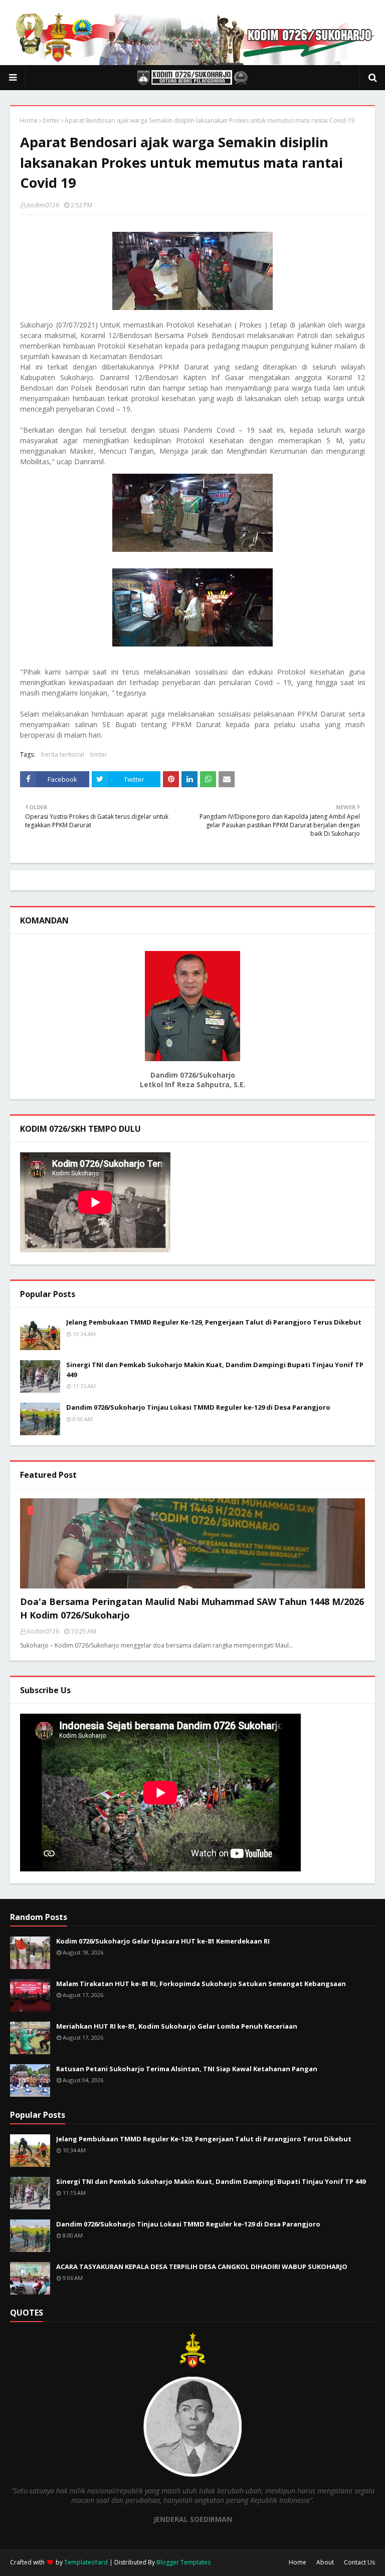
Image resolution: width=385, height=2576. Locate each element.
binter (51, 120)
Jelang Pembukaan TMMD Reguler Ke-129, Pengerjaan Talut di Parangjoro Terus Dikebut (214, 1322)
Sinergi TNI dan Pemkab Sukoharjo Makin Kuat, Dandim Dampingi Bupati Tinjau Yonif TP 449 (215, 1370)
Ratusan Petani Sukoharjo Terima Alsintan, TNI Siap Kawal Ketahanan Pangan (187, 2069)
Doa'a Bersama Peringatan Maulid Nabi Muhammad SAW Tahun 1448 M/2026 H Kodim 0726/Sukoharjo (192, 1608)
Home (29, 120)
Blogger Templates (183, 2562)
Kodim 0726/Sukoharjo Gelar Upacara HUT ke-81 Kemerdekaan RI (163, 1941)
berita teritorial (63, 754)
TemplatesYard (86, 2562)
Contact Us (359, 2562)
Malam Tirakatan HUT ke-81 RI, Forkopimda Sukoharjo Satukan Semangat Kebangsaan (201, 1984)
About (325, 2562)
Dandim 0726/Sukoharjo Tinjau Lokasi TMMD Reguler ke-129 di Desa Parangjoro (198, 1407)
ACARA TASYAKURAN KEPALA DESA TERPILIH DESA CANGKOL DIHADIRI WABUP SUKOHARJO (202, 2267)
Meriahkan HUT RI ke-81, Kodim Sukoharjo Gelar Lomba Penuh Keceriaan (177, 2026)
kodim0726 (43, 205)
